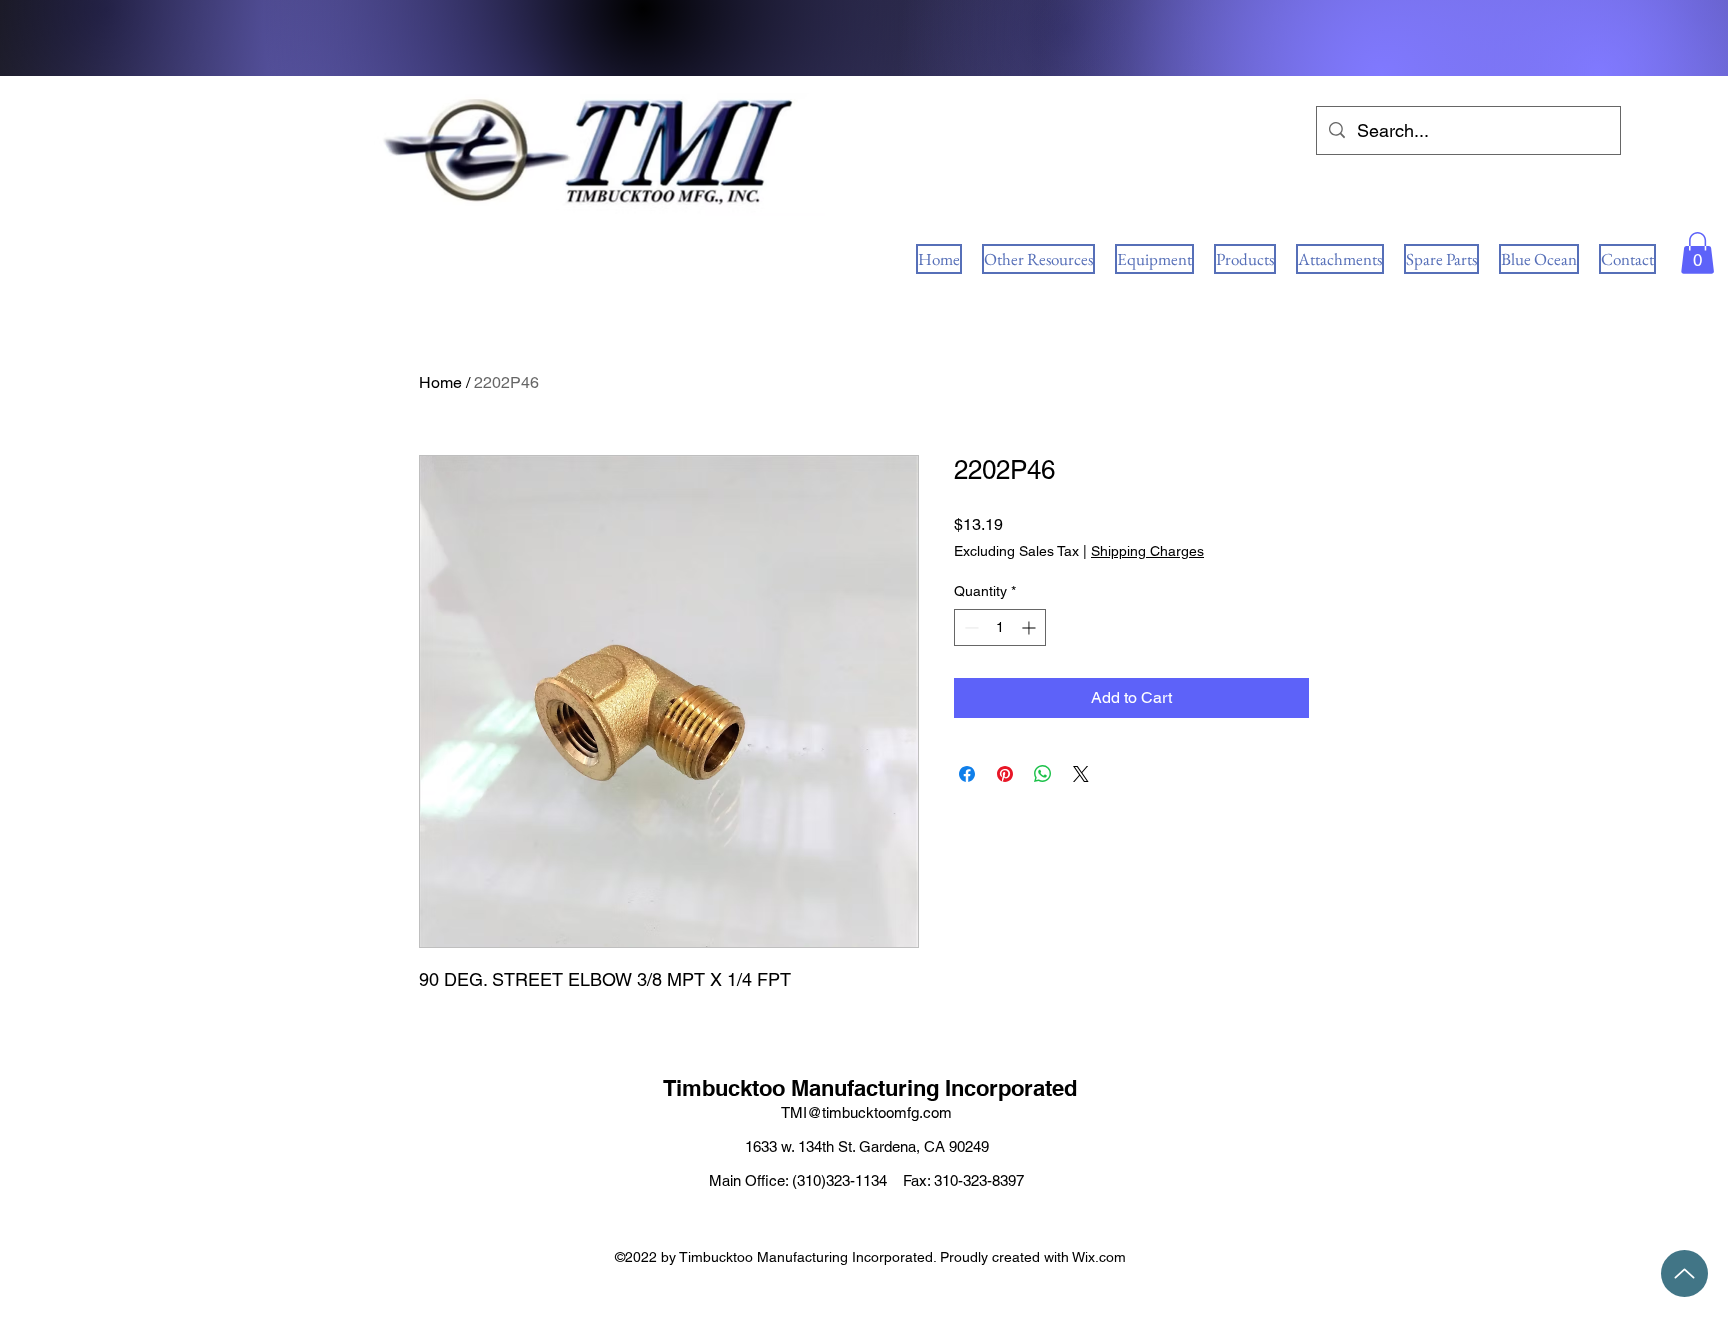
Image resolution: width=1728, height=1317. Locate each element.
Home (440, 382)
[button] (1697, 253)
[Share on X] (1081, 774)
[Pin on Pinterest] (1005, 774)
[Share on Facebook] (967, 774)
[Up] (1684, 1273)
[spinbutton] (1000, 627)
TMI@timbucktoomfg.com (866, 1112)
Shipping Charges (1147, 551)
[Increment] (1030, 627)
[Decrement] (969, 627)
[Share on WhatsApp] (1043, 774)
